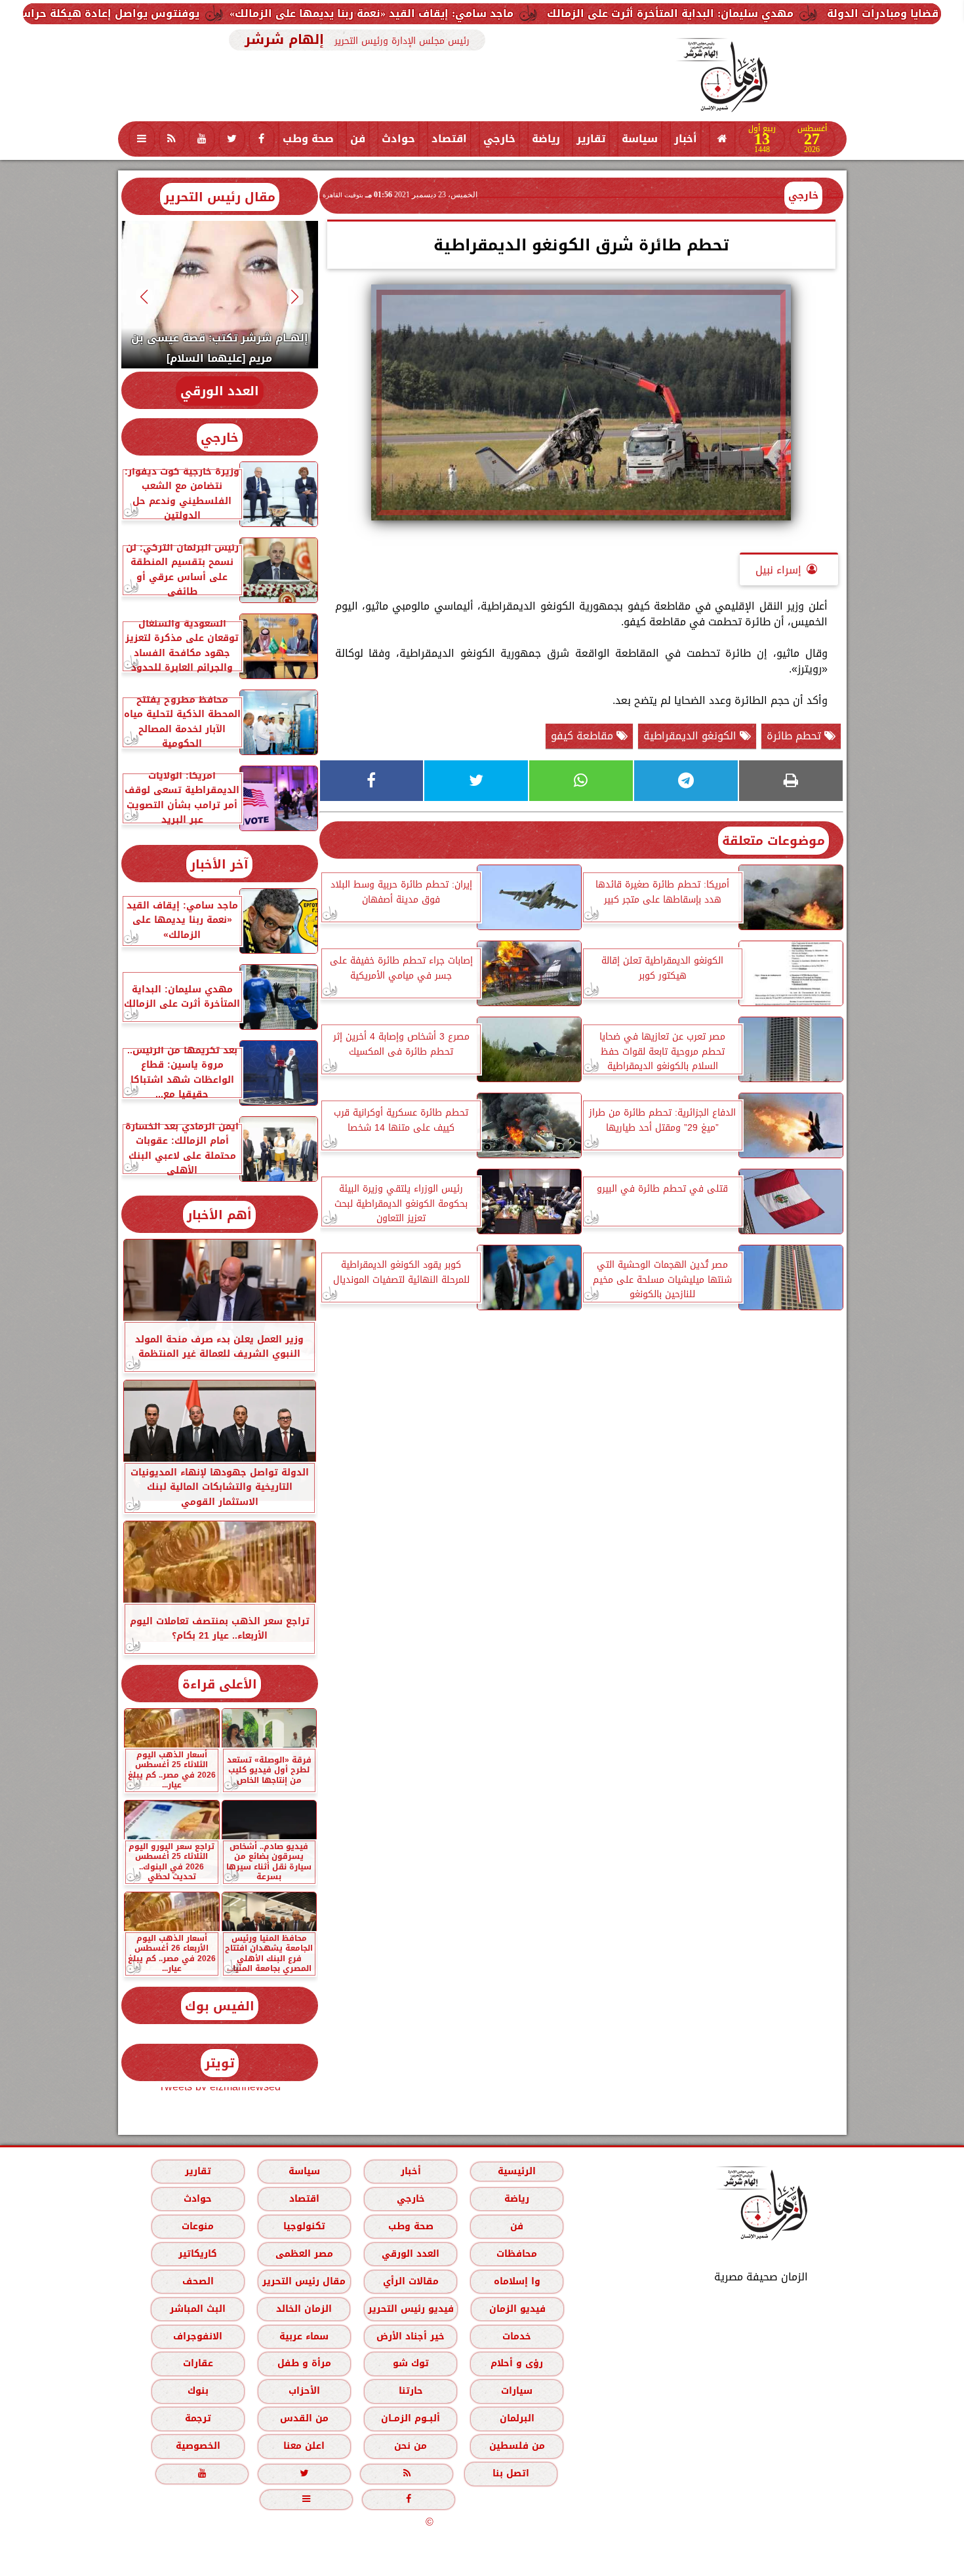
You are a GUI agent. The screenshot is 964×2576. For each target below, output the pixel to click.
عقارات (197, 2363)
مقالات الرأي (410, 2281)
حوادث (398, 139)
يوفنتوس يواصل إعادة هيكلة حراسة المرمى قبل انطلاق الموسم (185, 13)
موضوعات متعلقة (773, 841)
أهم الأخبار (219, 1215)
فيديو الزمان (517, 2309)
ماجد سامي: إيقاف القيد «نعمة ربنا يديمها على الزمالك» (522, 13)
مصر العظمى (304, 2254)
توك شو (410, 2363)
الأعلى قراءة (220, 1684)
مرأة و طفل (304, 2363)
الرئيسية (517, 2171)
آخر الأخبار (219, 864)
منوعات (198, 2226)
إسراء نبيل (778, 570)
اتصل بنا (511, 2473)
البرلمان (516, 2418)
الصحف (197, 2281)
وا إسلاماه (516, 2281)
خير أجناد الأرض (411, 2336)
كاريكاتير (198, 2254)
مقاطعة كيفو (584, 736)
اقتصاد (449, 139)
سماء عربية (304, 2336)
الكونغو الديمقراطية (692, 736)
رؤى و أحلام (517, 2363)
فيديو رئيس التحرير (410, 2309)
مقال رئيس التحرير (220, 197)
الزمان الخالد (303, 2309)
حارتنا (410, 2391)
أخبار (686, 139)
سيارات (517, 2391)
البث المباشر (197, 2309)
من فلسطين (516, 2446)
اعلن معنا (304, 2446)
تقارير (591, 139)
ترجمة (197, 2418)
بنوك (197, 2391)
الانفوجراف (198, 2336)
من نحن (411, 2446)
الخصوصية (197, 2446)
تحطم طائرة (795, 736)
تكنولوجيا (304, 2226)
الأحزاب (304, 2391)
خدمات (517, 2336)
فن (358, 139)
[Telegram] (686, 781)
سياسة (640, 139)
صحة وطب (308, 139)
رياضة (546, 139)
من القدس (304, 2418)
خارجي (499, 139)
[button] (295, 297)
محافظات (517, 2254)
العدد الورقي (220, 391)
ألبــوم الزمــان (411, 2418)
